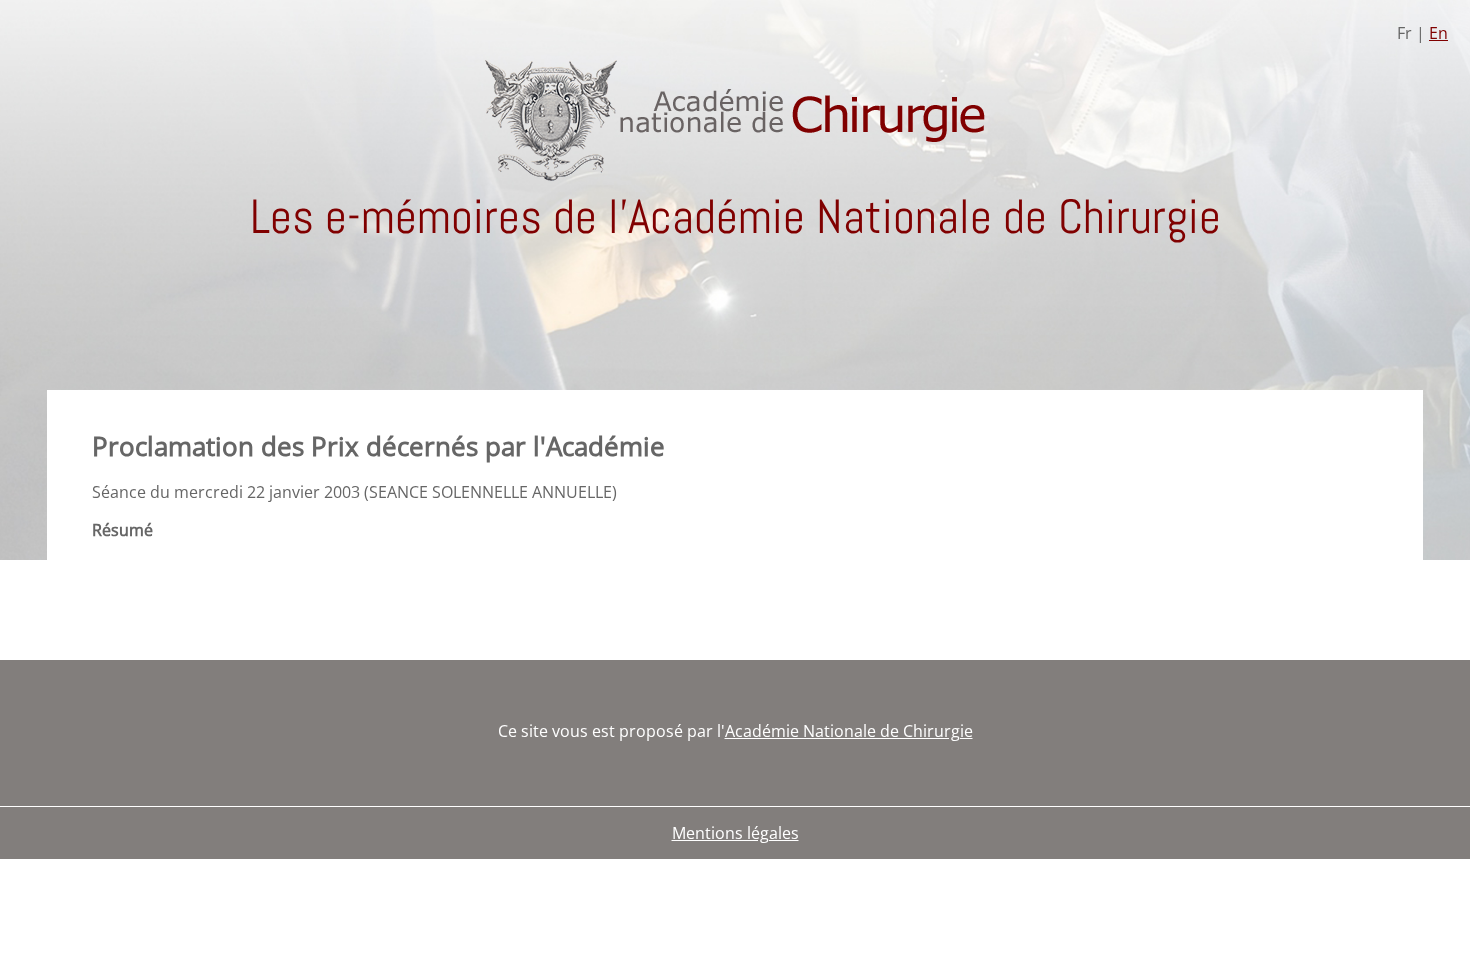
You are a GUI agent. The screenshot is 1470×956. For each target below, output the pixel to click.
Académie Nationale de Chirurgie (849, 731)
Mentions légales (735, 833)
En (1438, 33)
